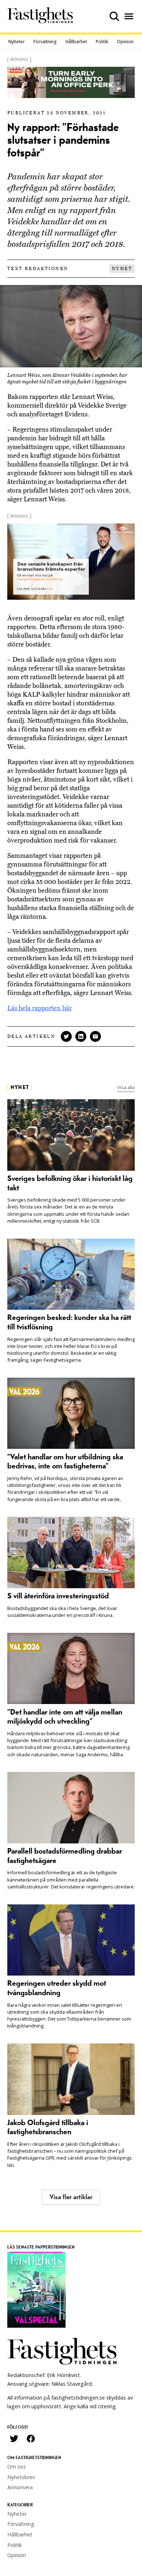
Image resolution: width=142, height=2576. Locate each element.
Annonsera (20, 2487)
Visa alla (126, 1087)
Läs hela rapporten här (40, 1008)
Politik (102, 42)
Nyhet (122, 269)
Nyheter (17, 42)
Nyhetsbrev (21, 2477)
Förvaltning (45, 42)
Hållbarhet (76, 42)
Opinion (125, 42)
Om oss (17, 2467)
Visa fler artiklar (71, 2197)
